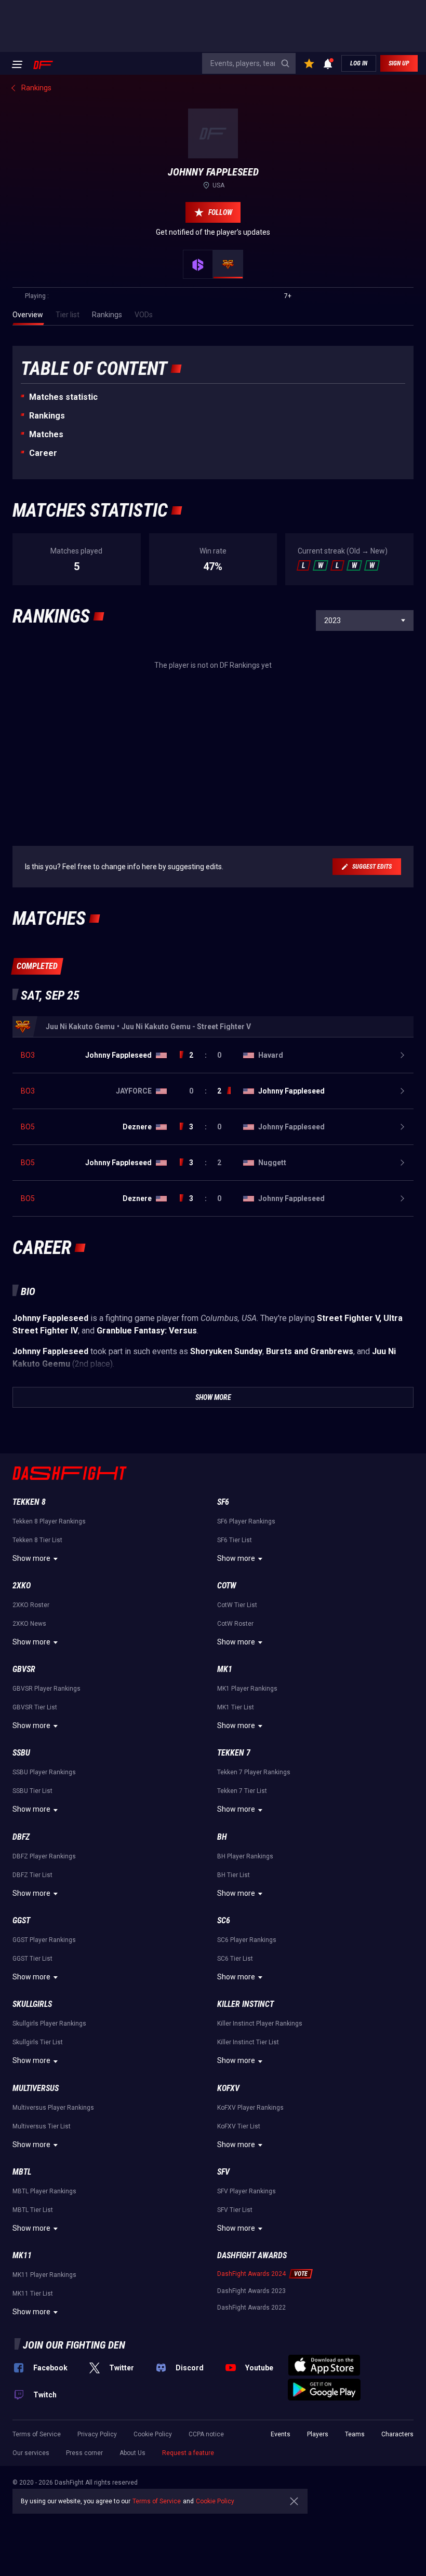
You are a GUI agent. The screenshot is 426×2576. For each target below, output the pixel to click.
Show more (31, 1558)
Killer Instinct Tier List (248, 2042)
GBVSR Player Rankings (46, 1689)
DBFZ (21, 1837)
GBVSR (24, 1669)
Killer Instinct (245, 2004)
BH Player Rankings (245, 1856)
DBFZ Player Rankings (44, 1856)
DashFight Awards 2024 (251, 2274)
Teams (355, 2434)
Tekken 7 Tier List (242, 1791)
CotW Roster (235, 1624)
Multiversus (36, 2088)
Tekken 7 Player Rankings (254, 1772)
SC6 (224, 1920)
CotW (227, 1586)
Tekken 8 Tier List (37, 1540)
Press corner (84, 2453)
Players (318, 2434)
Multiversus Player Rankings (53, 2108)
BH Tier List (234, 1875)
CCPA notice (206, 2434)
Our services (31, 2453)
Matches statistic (63, 397)
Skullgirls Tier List (38, 2042)
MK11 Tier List (33, 2294)
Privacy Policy (97, 2434)
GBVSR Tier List (35, 1707)
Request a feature (188, 2453)
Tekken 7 (234, 1753)
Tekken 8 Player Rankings (49, 1521)
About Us (132, 2453)
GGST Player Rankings (44, 1940)
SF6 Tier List (235, 1540)
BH (222, 1837)
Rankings (47, 416)
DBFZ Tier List (32, 1875)
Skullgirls (32, 2004)
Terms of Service (37, 2434)
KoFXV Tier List (239, 2126)
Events (281, 2434)
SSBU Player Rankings (44, 1772)
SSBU (21, 1753)
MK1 (225, 1669)
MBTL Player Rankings (44, 2191)
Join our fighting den (74, 2345)
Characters (397, 2434)
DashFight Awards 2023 (251, 2291)
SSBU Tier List (32, 1791)
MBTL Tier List (33, 2210)
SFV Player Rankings (247, 2191)
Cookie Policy (153, 2434)
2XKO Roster (31, 1605)
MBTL (22, 2172)
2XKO (22, 1586)
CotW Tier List (237, 1605)
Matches (46, 434)
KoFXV (228, 2088)
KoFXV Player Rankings (250, 2108)
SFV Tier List (235, 2210)
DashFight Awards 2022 (251, 2308)
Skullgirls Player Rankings (49, 2024)
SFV (223, 2172)
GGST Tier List (32, 1959)
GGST (21, 1920)
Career (43, 453)
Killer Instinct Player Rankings (260, 2024)
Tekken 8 (29, 1502)
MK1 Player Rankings (247, 1689)
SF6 (223, 1502)
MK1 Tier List (236, 1707)
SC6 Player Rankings (247, 1940)
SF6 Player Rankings (246, 1521)
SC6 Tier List (235, 1959)
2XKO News (29, 1624)
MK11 (22, 2255)
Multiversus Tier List (42, 2126)
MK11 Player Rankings (44, 2275)
